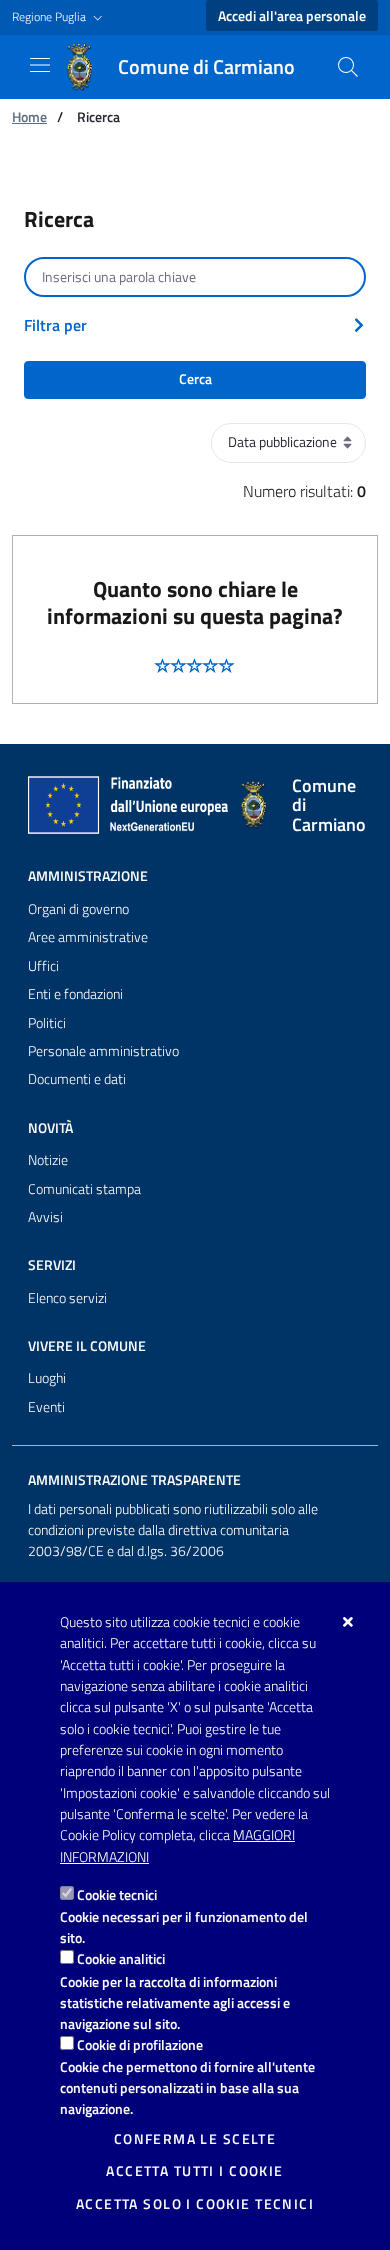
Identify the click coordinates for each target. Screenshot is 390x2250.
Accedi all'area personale (292, 16)
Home (29, 116)
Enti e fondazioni (75, 994)
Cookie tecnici (117, 1894)
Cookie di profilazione (140, 2044)
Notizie (48, 1160)
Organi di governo (78, 909)
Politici (47, 1023)
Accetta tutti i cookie (194, 2171)
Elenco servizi (67, 1298)
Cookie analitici (121, 1958)
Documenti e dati (77, 1079)
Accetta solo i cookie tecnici (195, 2204)
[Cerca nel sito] (348, 67)
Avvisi (45, 1217)
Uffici (43, 966)
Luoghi (47, 1378)
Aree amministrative (88, 937)
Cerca (195, 379)
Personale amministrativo (103, 1051)
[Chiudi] (348, 1622)
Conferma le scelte (195, 2139)
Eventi (46, 1407)
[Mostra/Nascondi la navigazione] (40, 65)
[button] (59, 17)
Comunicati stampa (84, 1189)
